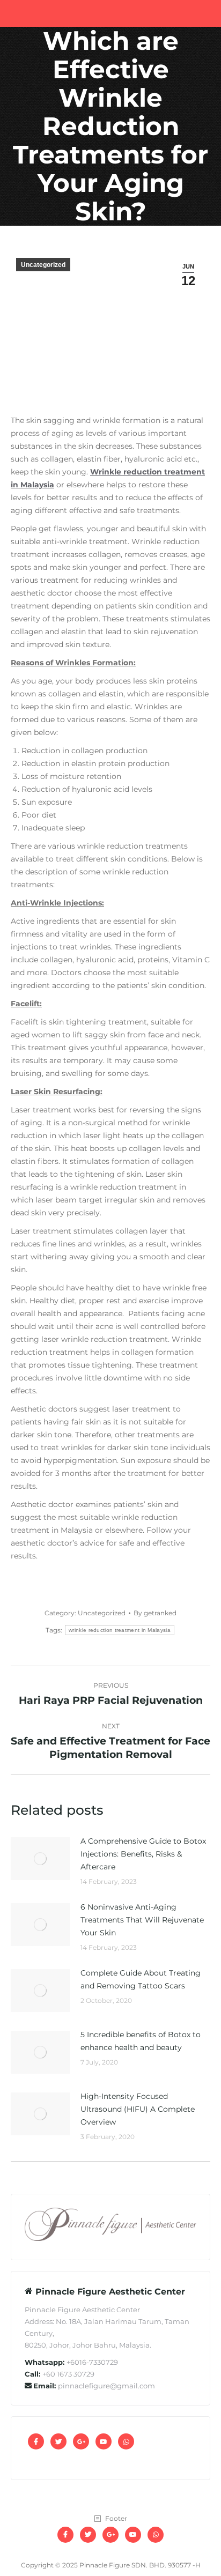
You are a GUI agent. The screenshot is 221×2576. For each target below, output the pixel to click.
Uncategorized (43, 265)
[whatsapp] (126, 2441)
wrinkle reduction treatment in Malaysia (120, 1630)
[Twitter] (58, 2441)
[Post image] (40, 1859)
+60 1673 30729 (68, 2374)
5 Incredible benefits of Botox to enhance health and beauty (141, 2041)
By (155, 1613)
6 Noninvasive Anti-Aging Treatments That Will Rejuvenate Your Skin (142, 1920)
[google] (81, 2441)
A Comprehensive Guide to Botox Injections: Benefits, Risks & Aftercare (143, 1854)
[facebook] (36, 2441)
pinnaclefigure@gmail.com (106, 2386)
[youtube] (104, 2441)
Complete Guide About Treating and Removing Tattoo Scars (141, 1979)
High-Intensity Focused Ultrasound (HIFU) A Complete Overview (138, 2109)
